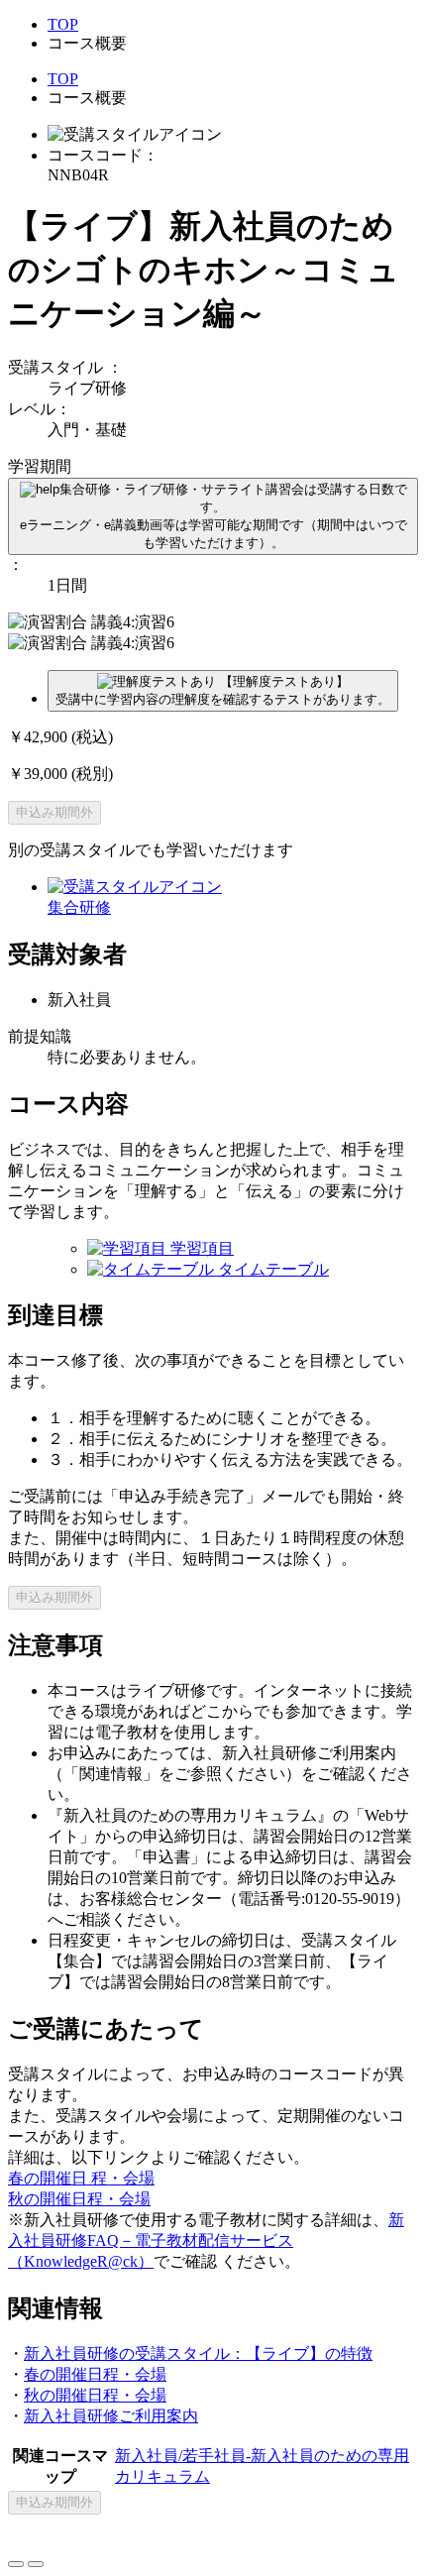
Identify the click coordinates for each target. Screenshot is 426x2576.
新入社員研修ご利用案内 (111, 2416)
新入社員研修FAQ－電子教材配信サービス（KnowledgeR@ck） (206, 2240)
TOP (63, 24)
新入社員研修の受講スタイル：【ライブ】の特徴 (198, 2353)
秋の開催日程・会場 (79, 2199)
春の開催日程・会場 (95, 2374)
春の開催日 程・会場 (81, 2178)
